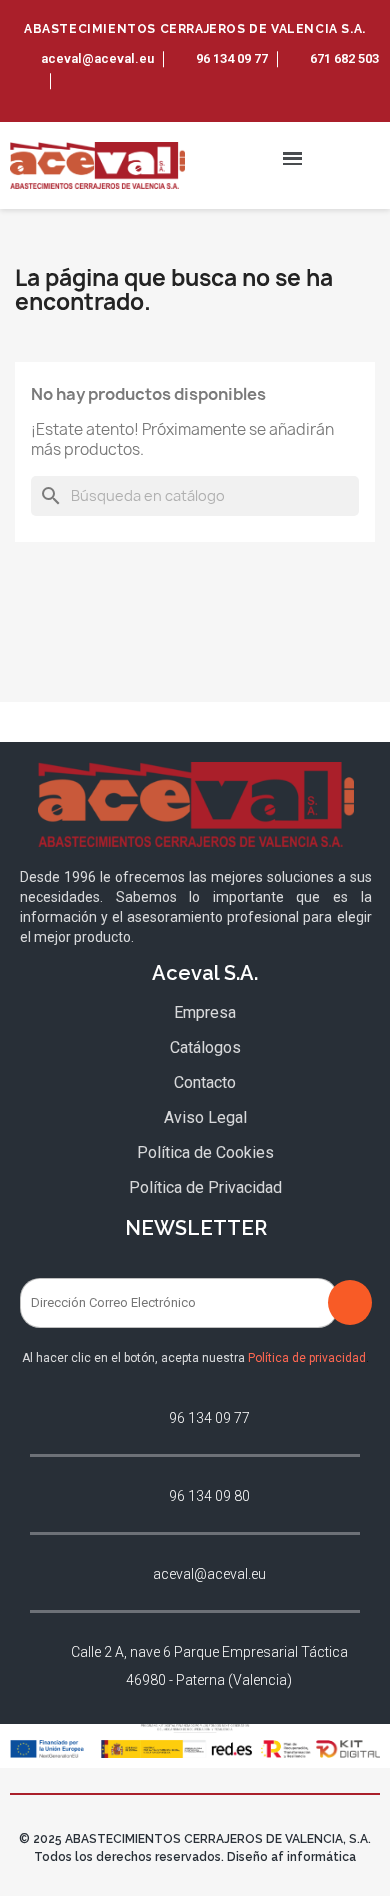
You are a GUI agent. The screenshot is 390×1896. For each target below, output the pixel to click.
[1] (350, 1302)
